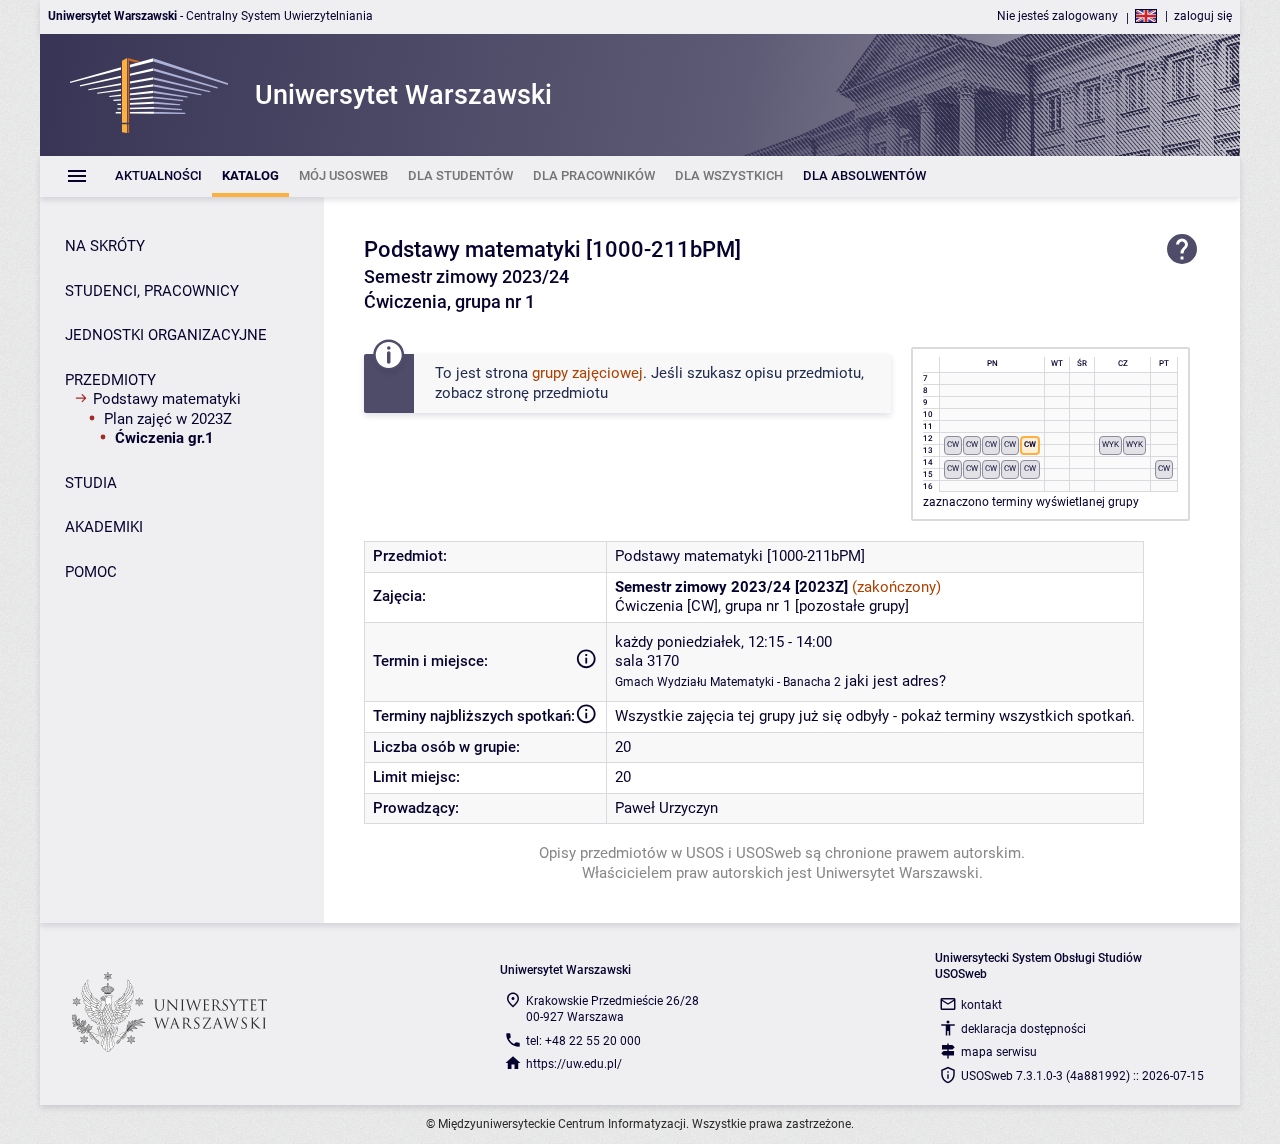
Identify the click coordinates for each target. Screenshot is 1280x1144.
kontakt (981, 1005)
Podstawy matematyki (167, 399)
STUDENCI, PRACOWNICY (152, 291)
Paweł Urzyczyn (666, 808)
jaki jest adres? (895, 681)
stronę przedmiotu (547, 393)
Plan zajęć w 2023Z (168, 419)
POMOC (91, 572)
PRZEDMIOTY (110, 380)
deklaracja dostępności (1023, 1029)
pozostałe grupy (852, 606)
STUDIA (91, 483)
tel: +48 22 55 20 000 (583, 1041)
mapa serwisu (999, 1052)
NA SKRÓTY (105, 246)
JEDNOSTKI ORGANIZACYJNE (166, 335)
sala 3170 (647, 661)
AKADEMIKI (104, 527)
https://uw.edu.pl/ (574, 1064)
